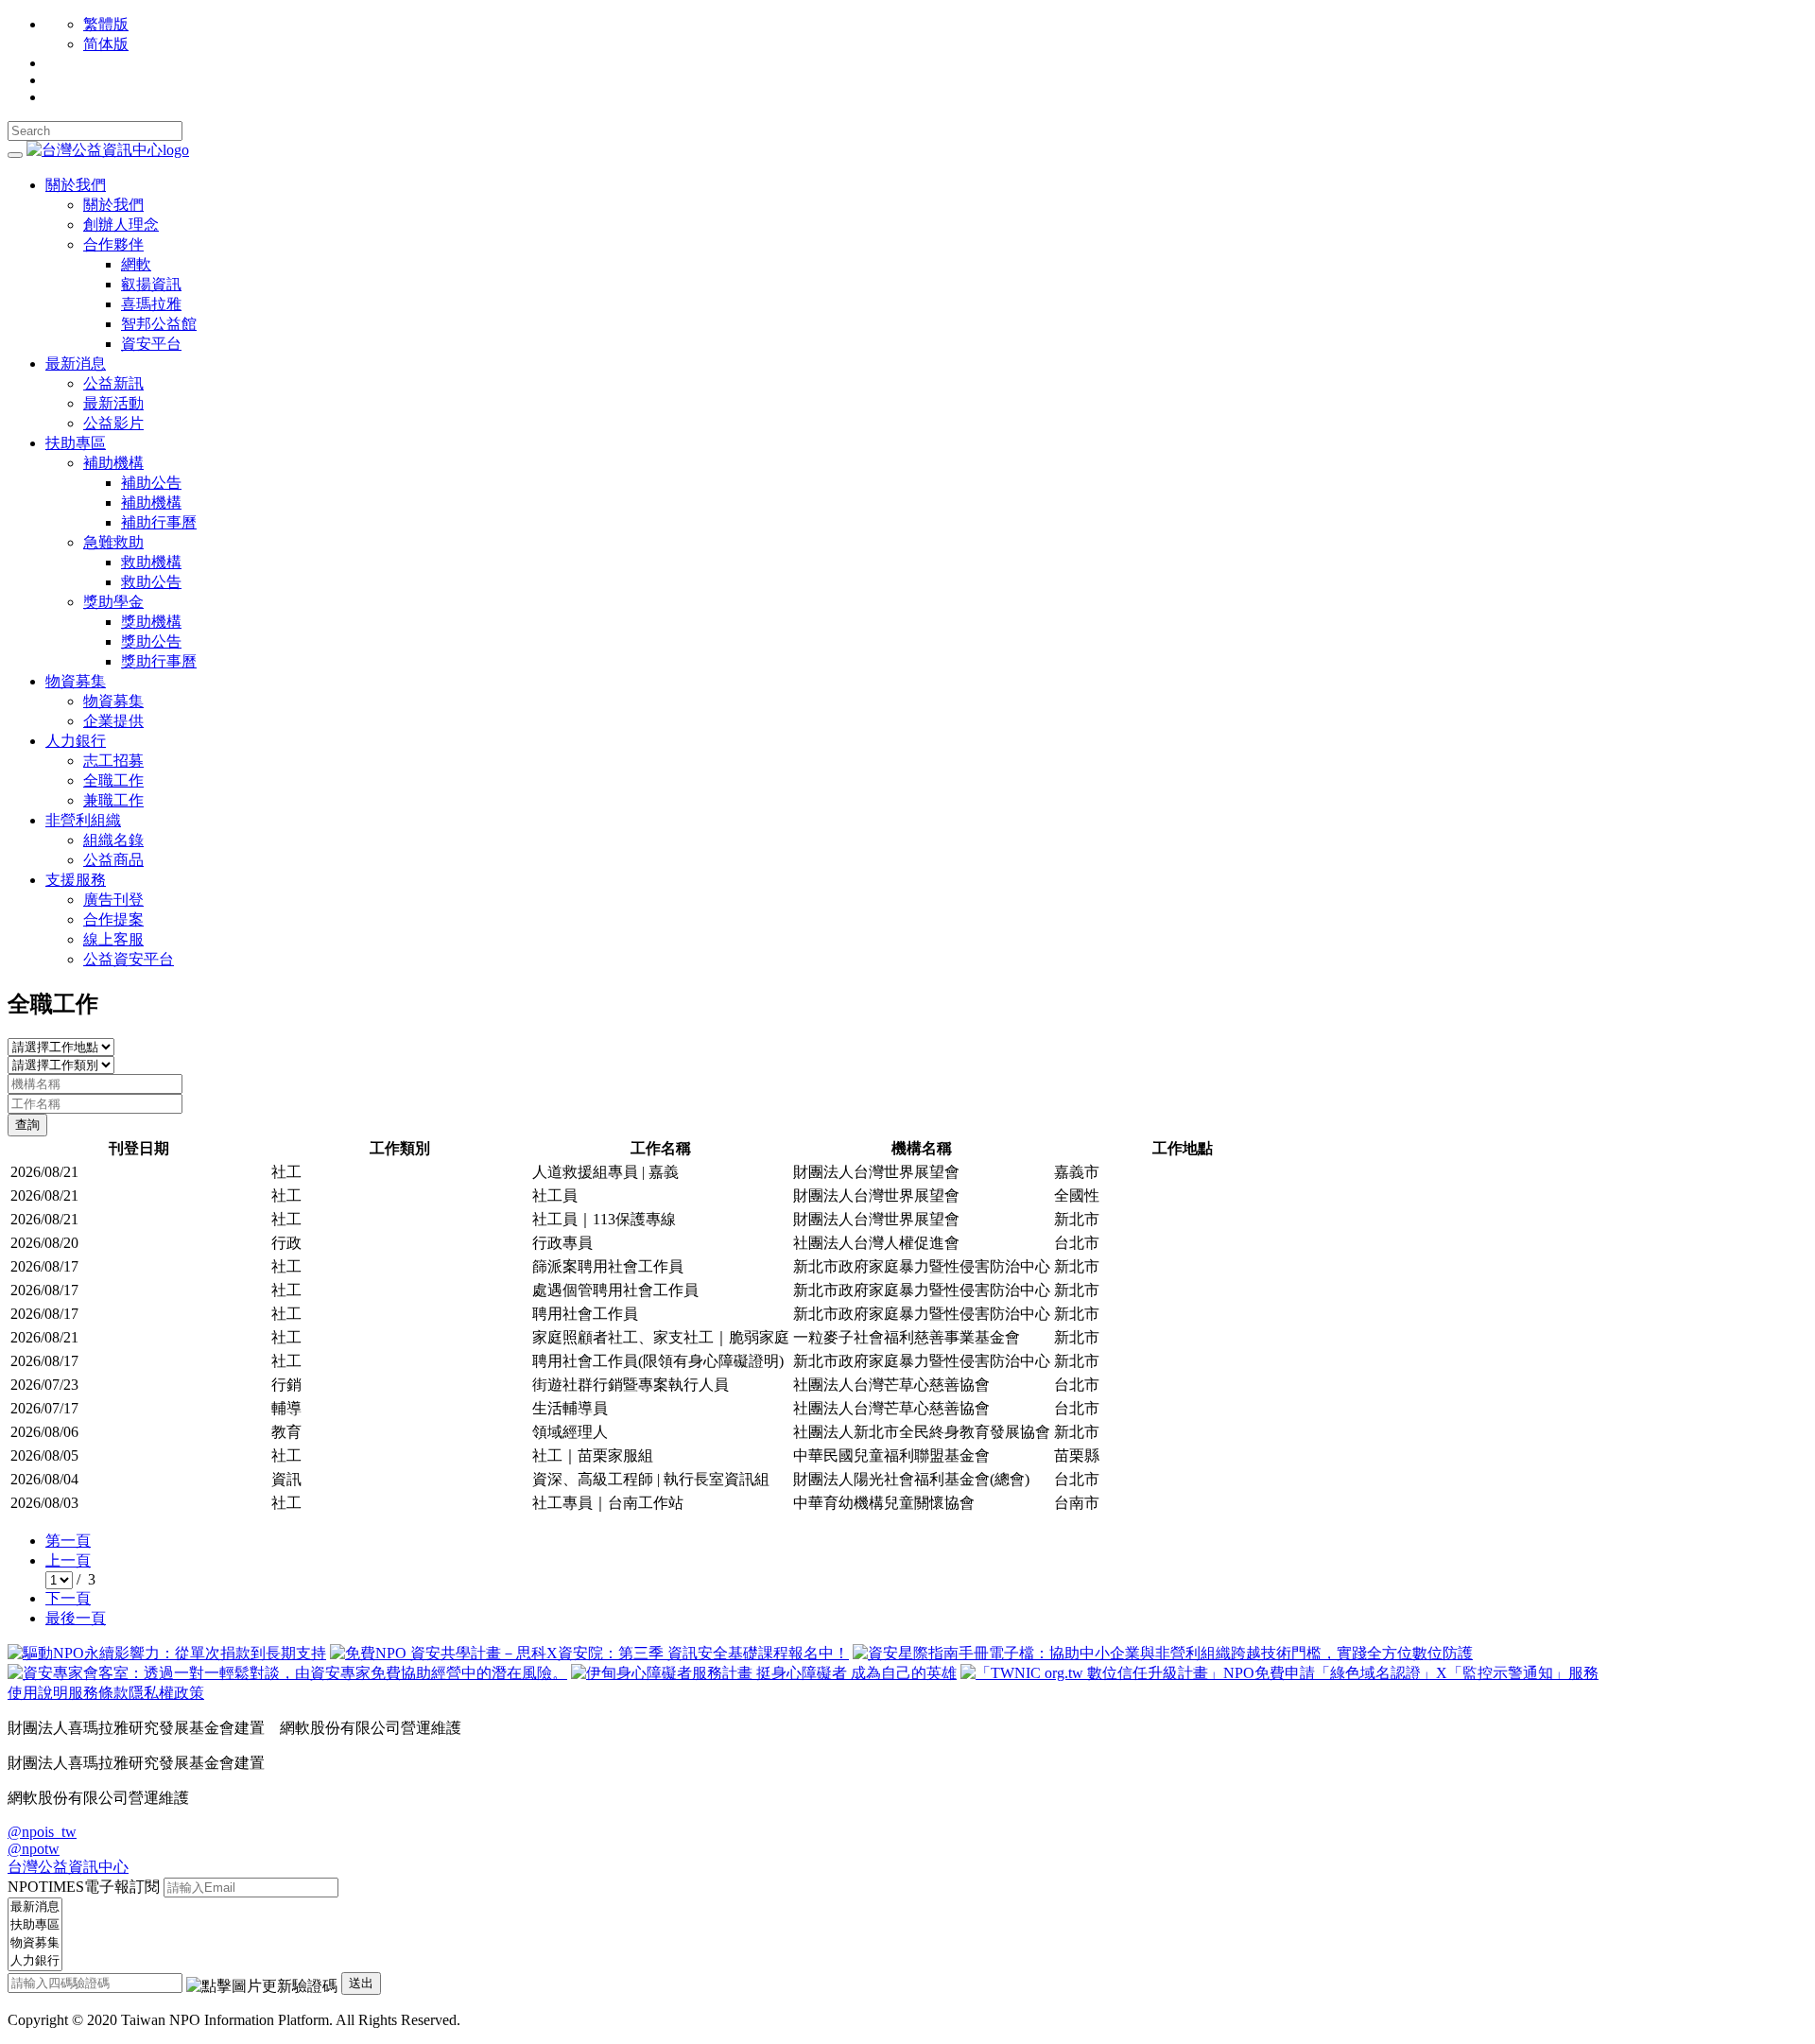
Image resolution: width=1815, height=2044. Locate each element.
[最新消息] (35, 1907)
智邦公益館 (159, 324)
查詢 (27, 1125)
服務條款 (98, 1693)
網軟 (136, 264)
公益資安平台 (129, 959)
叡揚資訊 (151, 284)
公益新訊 (113, 383)
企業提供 (113, 721)
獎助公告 (151, 641)
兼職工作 (113, 800)
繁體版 (106, 24)
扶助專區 (76, 443)
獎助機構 (151, 622)
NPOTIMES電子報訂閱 (84, 1887)
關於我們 (76, 185)
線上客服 (113, 939)
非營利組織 (83, 820)
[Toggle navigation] (15, 155)
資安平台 (151, 344)
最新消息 (76, 364)
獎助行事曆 (159, 661)
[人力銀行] (35, 1961)
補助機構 (113, 463)
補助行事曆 (159, 522)
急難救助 (113, 542)
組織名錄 (113, 840)
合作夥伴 (113, 244)
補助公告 (151, 483)
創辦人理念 (121, 225)
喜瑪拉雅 (151, 304)
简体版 (106, 44)
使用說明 (38, 1693)
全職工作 (113, 780)
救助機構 (151, 562)
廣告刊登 (113, 900)
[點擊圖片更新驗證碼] (262, 1987)
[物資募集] (35, 1943)
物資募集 (76, 681)
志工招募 (113, 761)
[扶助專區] (35, 1925)
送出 (361, 1983)
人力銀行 (76, 741)
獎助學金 (113, 602)
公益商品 (113, 860)
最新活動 (113, 403)
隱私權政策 (166, 1693)
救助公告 (151, 582)
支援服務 (76, 880)
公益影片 (113, 423)
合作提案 (113, 919)
